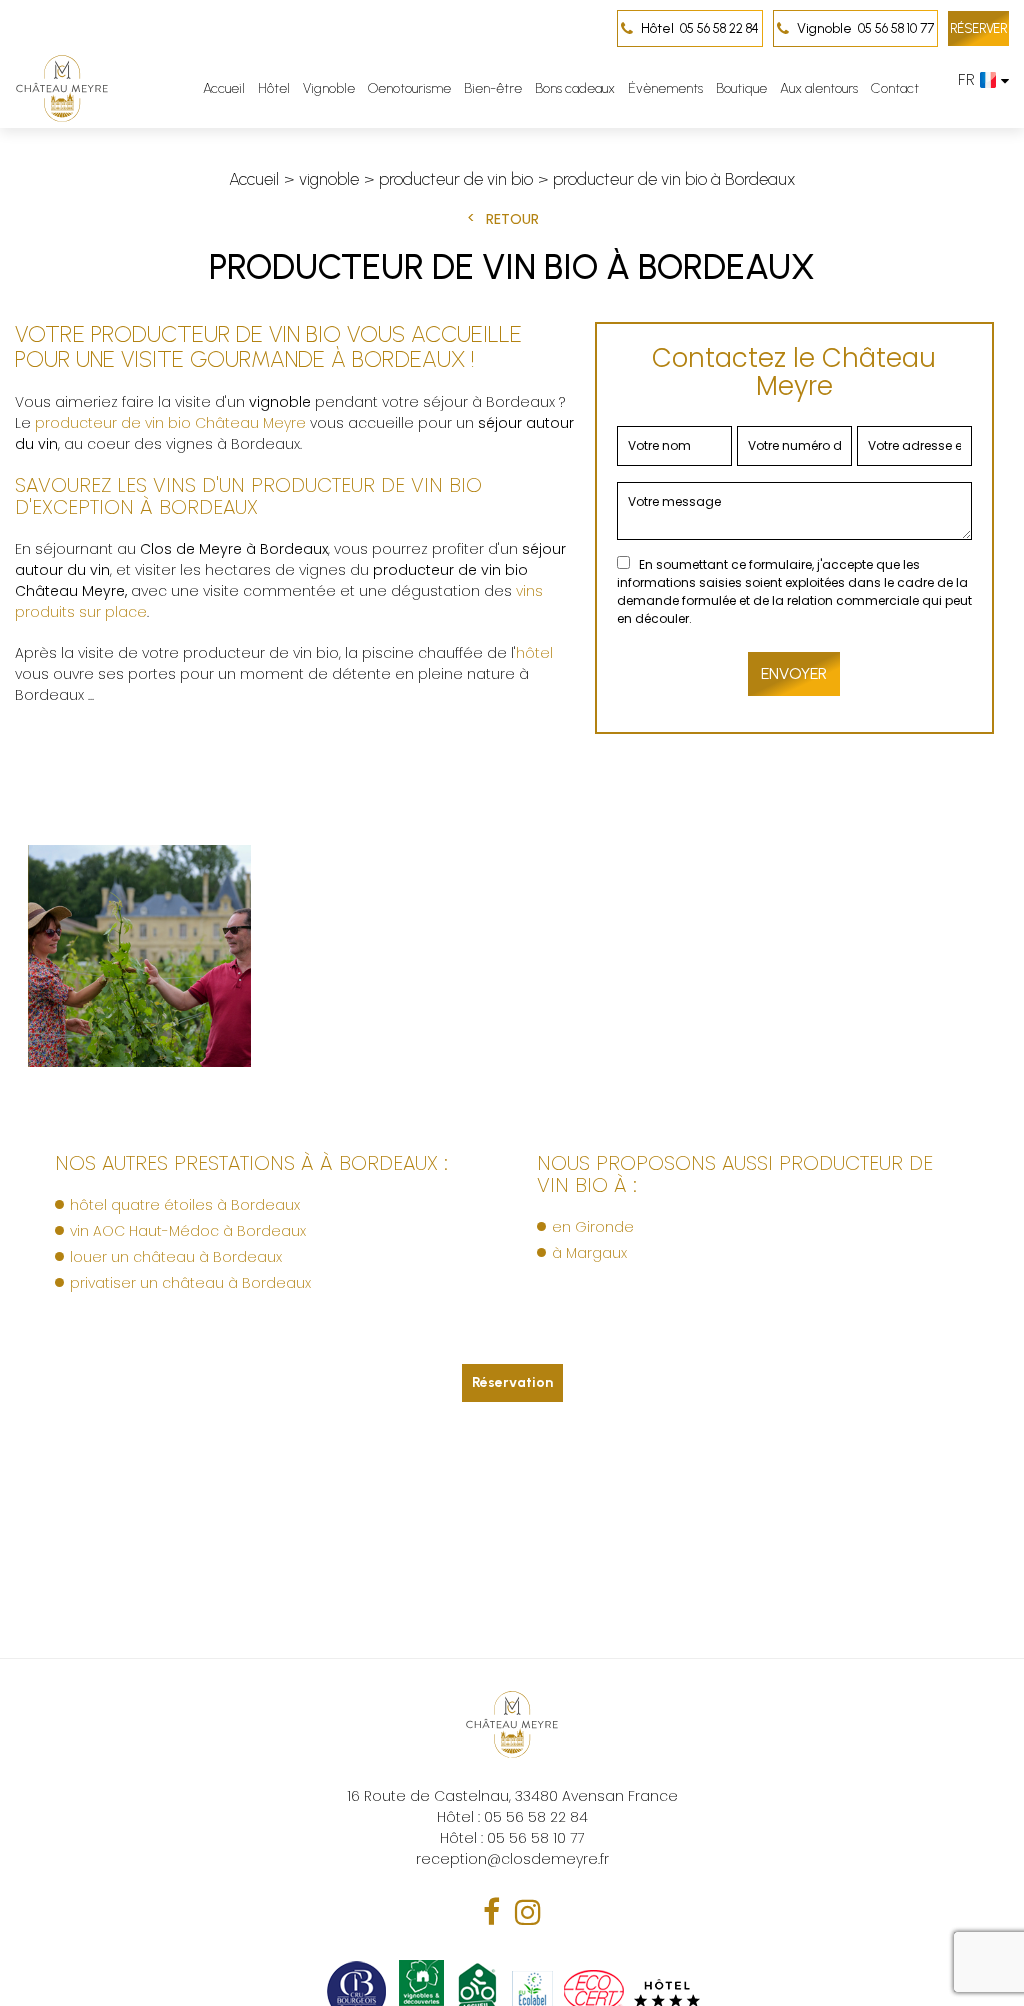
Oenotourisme (409, 88)
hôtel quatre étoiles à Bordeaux (185, 1205)
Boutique (741, 88)
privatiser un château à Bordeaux (190, 1283)
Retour (512, 219)
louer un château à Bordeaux (176, 1257)
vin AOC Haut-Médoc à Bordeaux (188, 1231)
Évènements (665, 88)
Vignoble (329, 88)
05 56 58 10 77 (865, 28)
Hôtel (274, 88)
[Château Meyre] (62, 88)
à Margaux (589, 1253)
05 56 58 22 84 (700, 28)
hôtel (534, 653)
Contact (895, 88)
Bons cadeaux (575, 88)
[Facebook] (491, 1912)
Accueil (224, 88)
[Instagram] (528, 1912)
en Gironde (593, 1227)
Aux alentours (819, 88)
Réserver (978, 28)
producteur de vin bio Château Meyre (170, 423)
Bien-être (493, 88)
